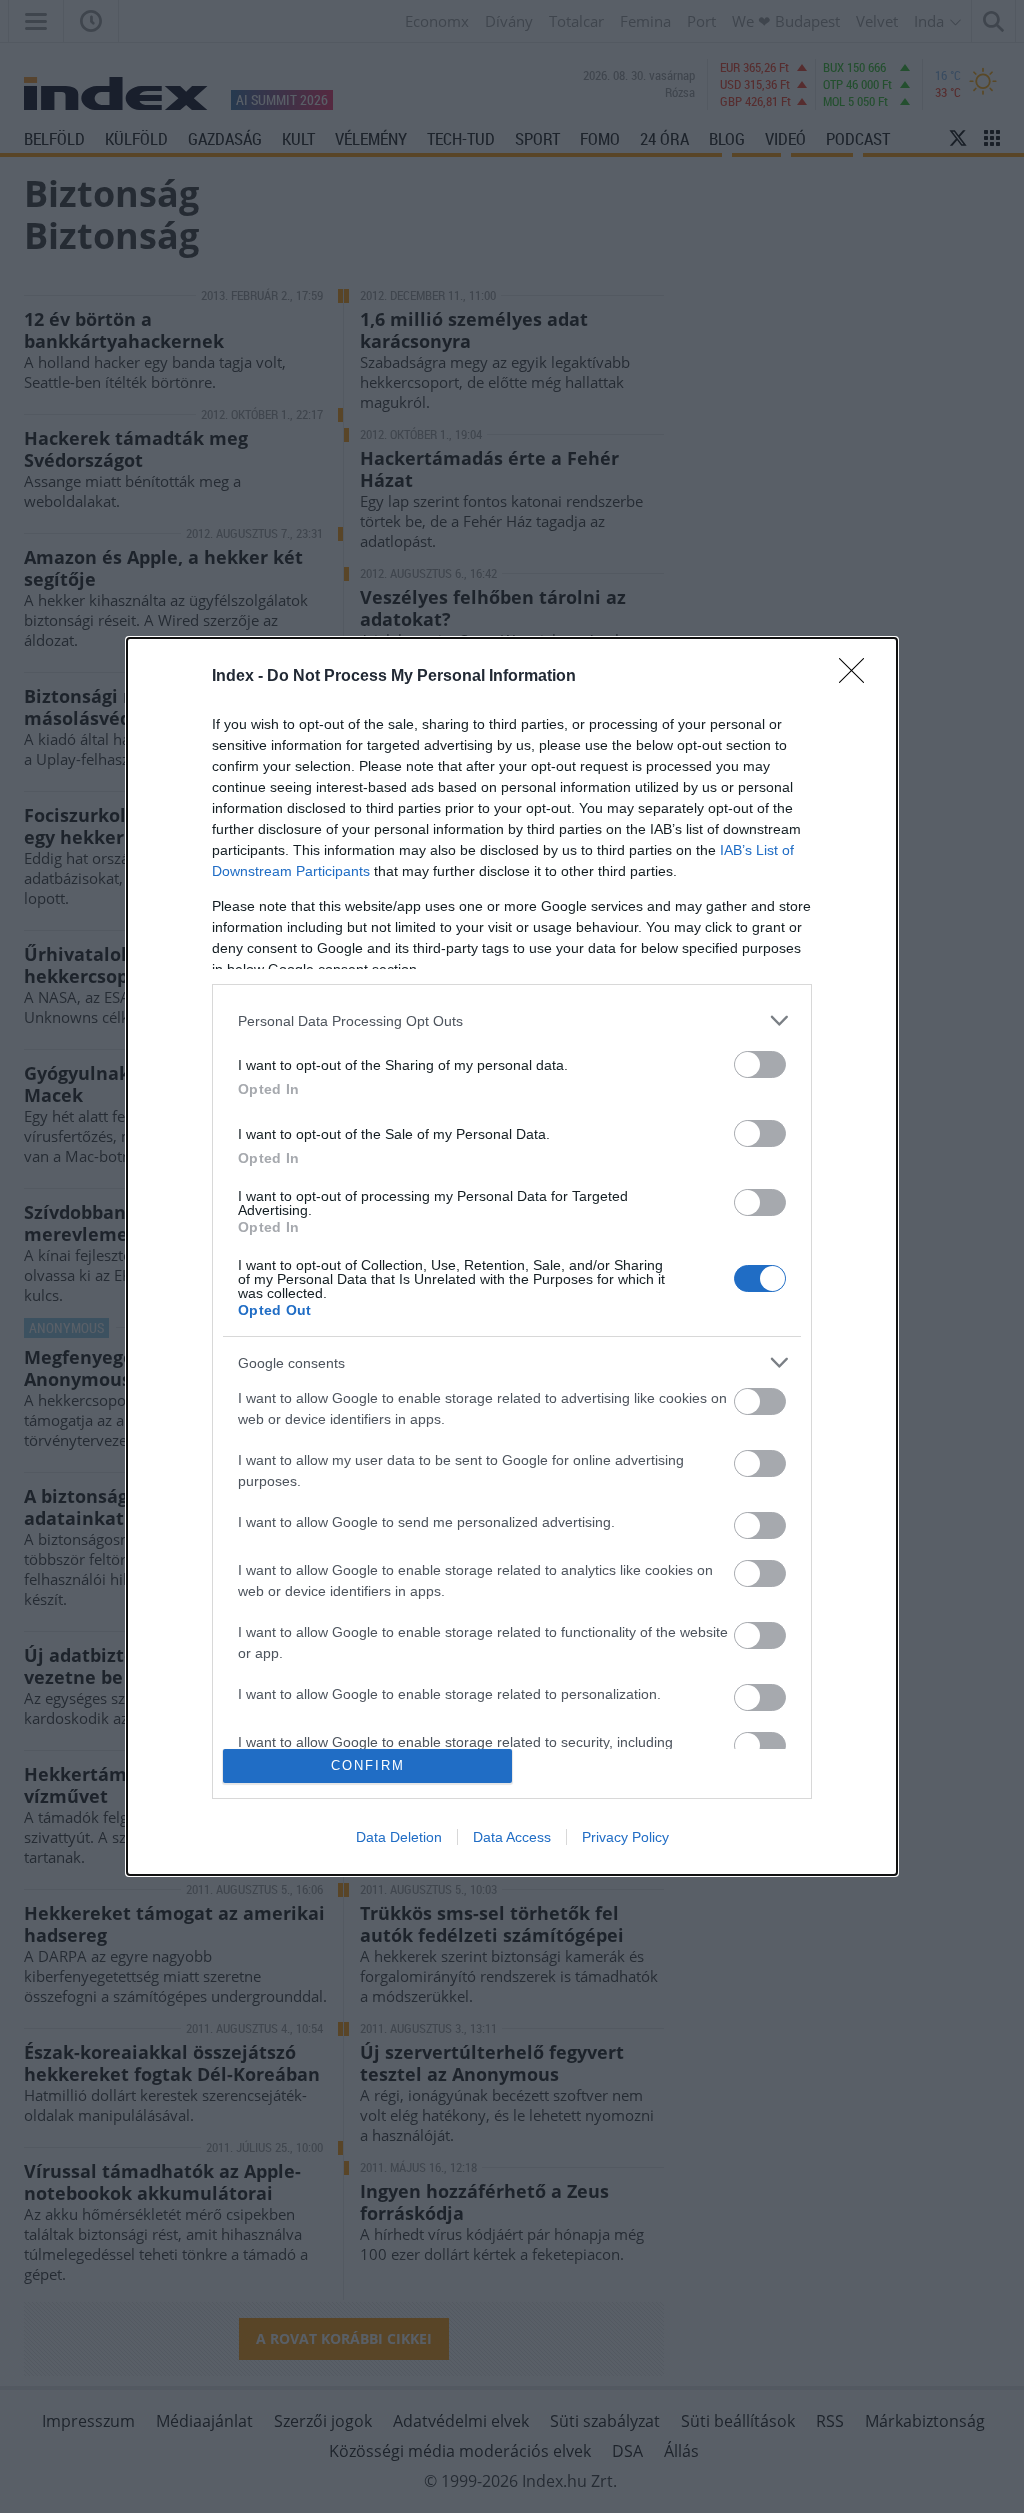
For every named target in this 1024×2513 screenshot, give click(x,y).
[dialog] (512, 1256)
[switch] (760, 1064)
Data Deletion (399, 1837)
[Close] (858, 677)
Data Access (512, 1837)
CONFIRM (368, 1765)
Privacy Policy (625, 1837)
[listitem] (512, 1020)
